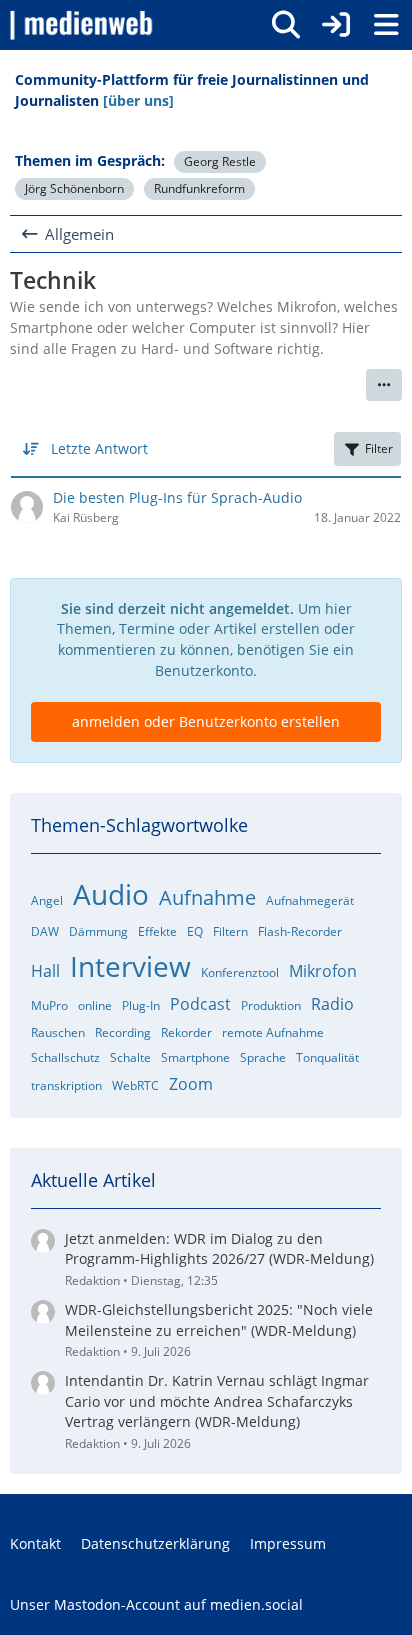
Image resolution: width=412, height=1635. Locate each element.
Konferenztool (240, 972)
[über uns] (138, 100)
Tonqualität (327, 1057)
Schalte (130, 1057)
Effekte (157, 931)
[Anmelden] (336, 25)
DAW (45, 931)
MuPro (49, 1005)
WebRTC (135, 1085)
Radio (332, 1004)
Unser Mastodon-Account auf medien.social (156, 1604)
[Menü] (386, 25)
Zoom (191, 1084)
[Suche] (286, 25)
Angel (47, 900)
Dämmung (98, 931)
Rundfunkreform (199, 188)
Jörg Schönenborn (74, 188)
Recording (123, 1032)
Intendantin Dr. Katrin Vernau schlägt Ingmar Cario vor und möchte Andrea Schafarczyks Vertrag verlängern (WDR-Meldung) (217, 1401)
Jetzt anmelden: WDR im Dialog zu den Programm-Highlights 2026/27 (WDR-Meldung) (219, 1249)
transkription (66, 1085)
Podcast (200, 1004)
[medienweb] (82, 25)
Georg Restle (220, 161)
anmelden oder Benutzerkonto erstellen (206, 721)
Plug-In (141, 1005)
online (95, 1005)
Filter (379, 448)
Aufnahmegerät (310, 900)
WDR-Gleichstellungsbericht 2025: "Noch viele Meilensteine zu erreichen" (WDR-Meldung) (219, 1320)
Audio (111, 894)
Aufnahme (207, 897)
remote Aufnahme (273, 1032)
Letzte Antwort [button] (99, 448)
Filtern (230, 931)
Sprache (263, 1057)
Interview (130, 966)
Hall (45, 971)
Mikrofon (323, 971)
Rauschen (58, 1032)
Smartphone (195, 1057)
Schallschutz (65, 1057)
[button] (384, 385)
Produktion (271, 1005)
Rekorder (186, 1032)
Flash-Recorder (300, 931)
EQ (195, 931)
